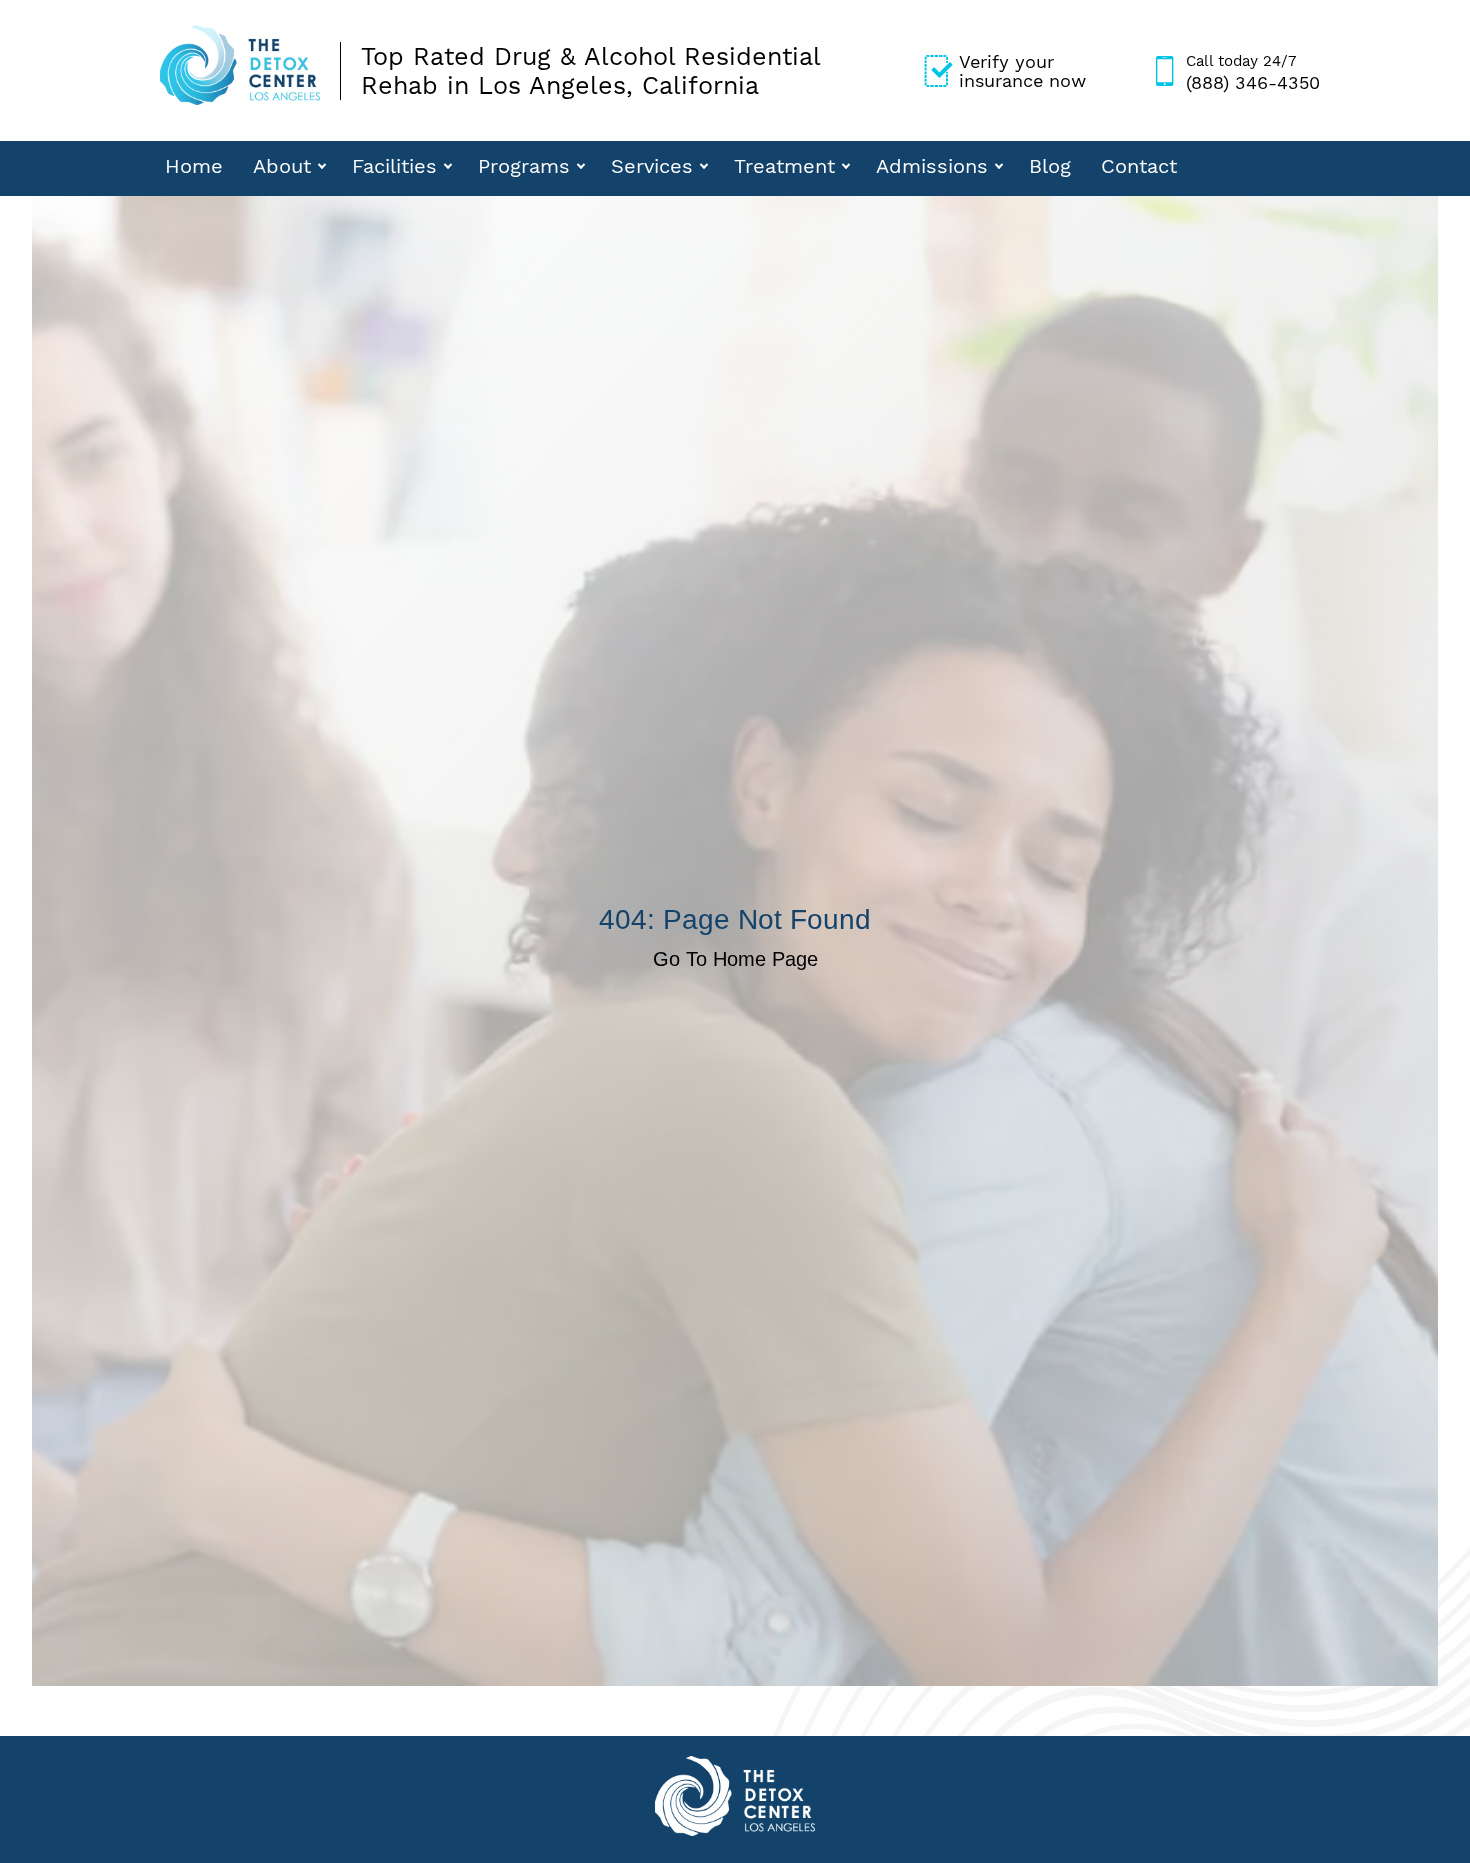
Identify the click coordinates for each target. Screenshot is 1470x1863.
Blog (1050, 166)
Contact (1139, 166)
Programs (524, 166)
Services (652, 166)
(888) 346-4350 (1253, 72)
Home (194, 166)
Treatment (784, 166)
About (282, 166)
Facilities (394, 166)
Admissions (932, 166)
